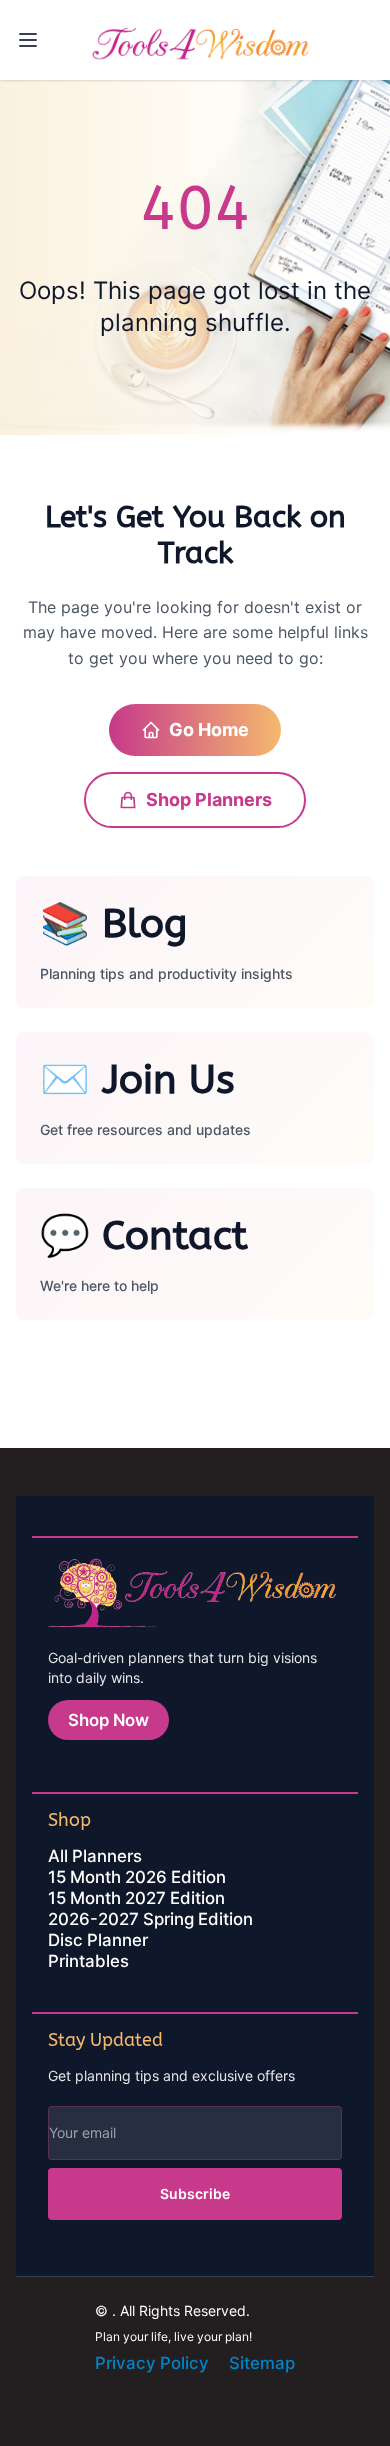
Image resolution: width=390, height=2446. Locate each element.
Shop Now (108, 1720)
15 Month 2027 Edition (136, 1898)
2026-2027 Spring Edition (150, 1919)
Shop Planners (209, 799)
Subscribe (195, 2193)
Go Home (209, 729)
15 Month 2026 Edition (137, 1877)
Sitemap (262, 2363)
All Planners (95, 1856)
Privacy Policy (152, 2363)
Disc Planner (98, 1940)
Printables (88, 1961)
